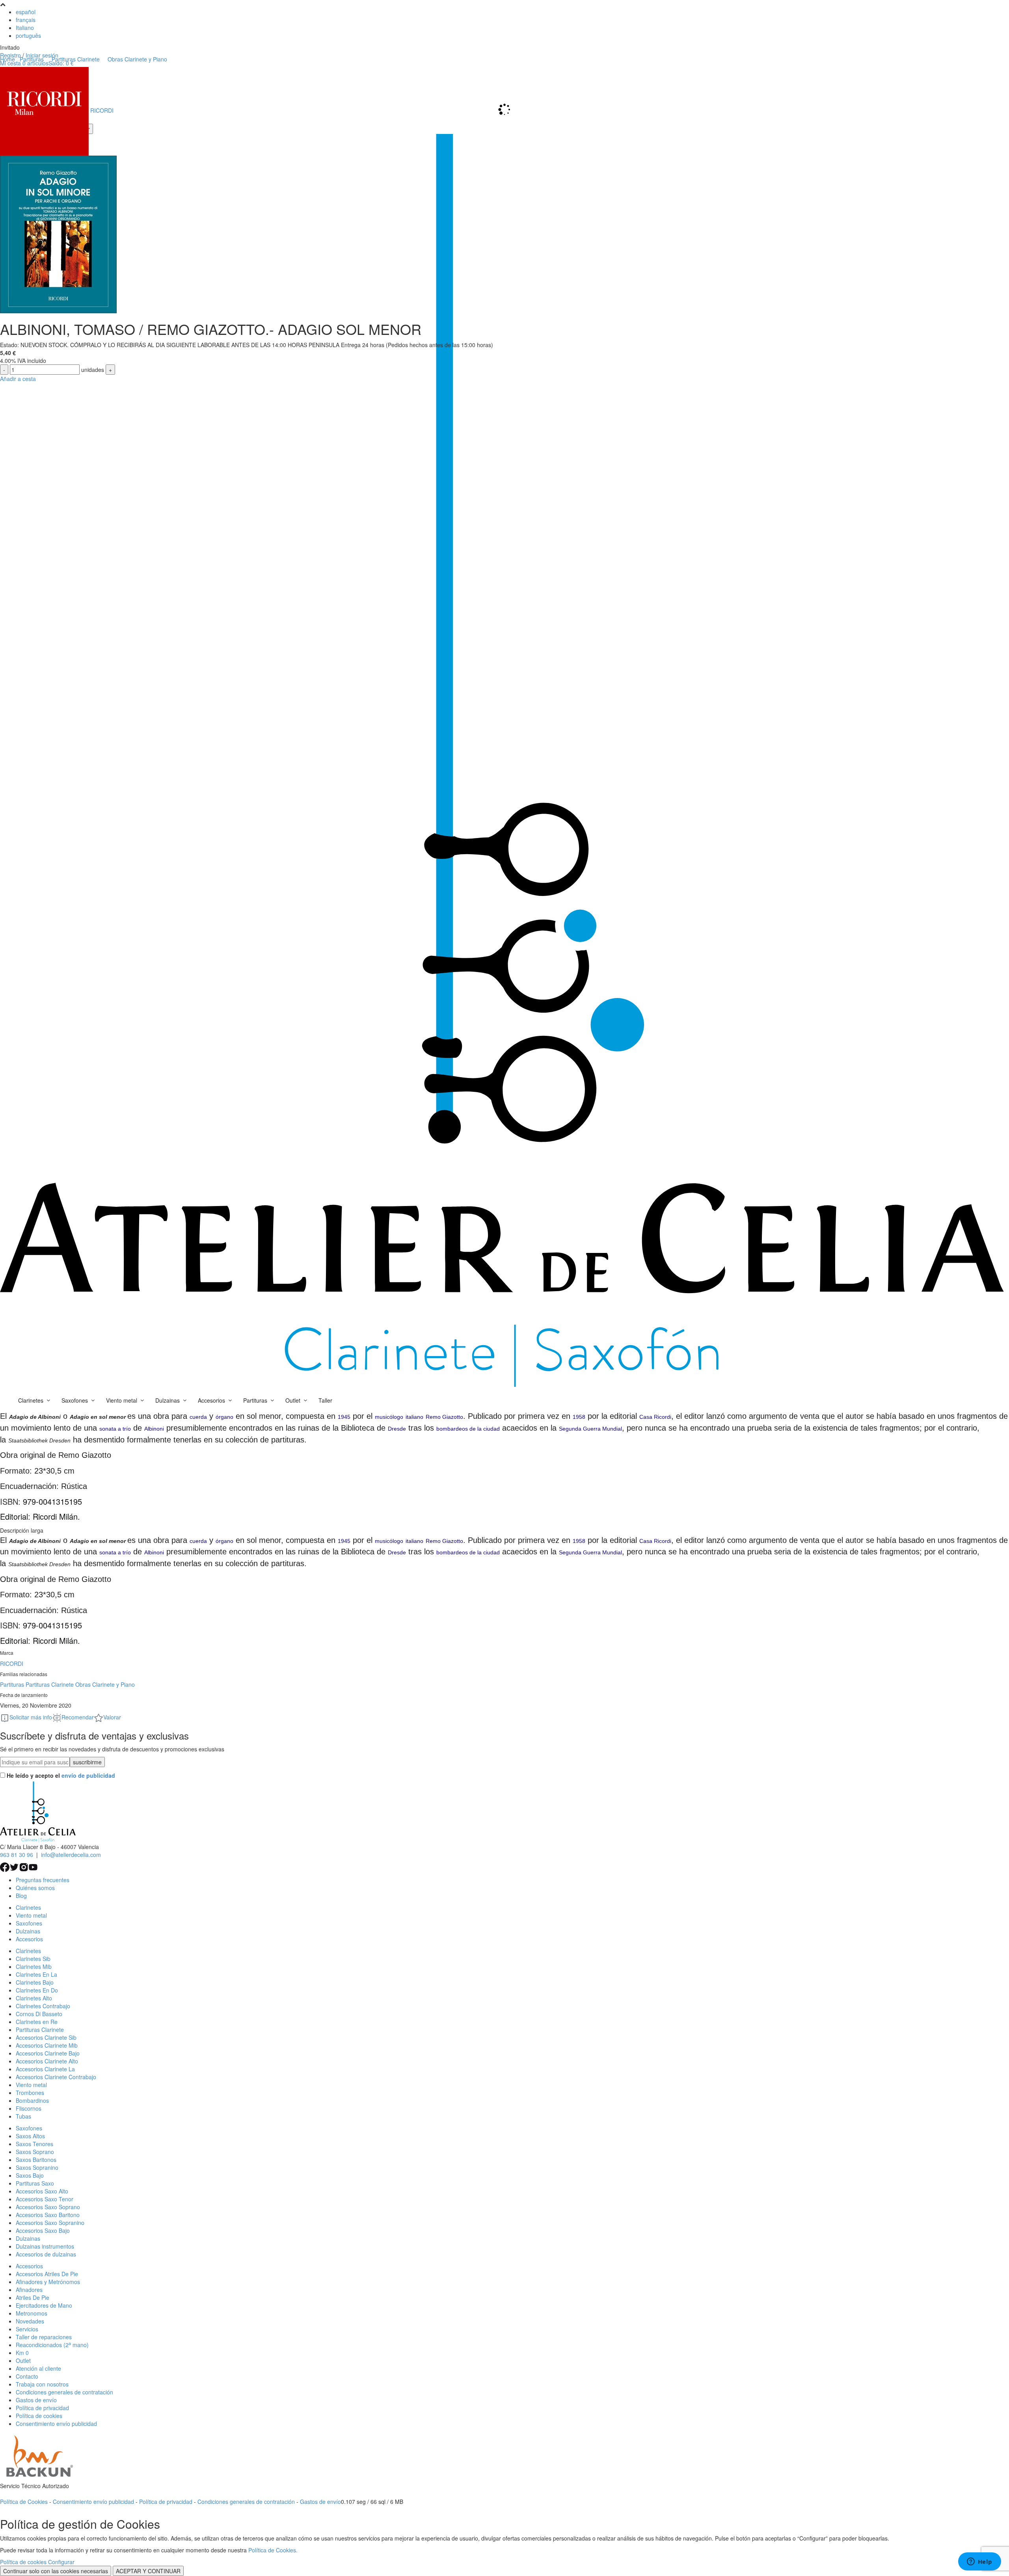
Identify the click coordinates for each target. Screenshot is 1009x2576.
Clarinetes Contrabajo (43, 2006)
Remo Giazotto (444, 1417)
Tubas (23, 2116)
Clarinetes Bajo (35, 1982)
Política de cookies (39, 2416)
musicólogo (389, 1417)
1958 (579, 1417)
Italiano (25, 28)
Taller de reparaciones (44, 2337)
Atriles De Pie (33, 2297)
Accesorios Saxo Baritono (48, 2215)
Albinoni (154, 1429)
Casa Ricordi (655, 1417)
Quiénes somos (35, 1888)
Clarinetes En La (36, 1974)
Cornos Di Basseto (39, 2014)
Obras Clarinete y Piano (105, 1684)
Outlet (23, 2360)
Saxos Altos (30, 2136)
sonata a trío (115, 1429)
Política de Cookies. (273, 2550)
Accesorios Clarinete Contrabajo (56, 2077)
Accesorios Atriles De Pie (47, 2274)
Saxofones (29, 1923)
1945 (344, 1417)
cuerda (198, 1417)
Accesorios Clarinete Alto (47, 2061)
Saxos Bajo (30, 2175)
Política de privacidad (42, 2408)
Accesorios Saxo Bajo (43, 2230)
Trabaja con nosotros (42, 2384)
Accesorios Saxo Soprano (48, 2207)
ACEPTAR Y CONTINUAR (148, 2571)
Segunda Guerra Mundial (590, 1429)
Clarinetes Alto (34, 1998)
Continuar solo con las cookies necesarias (56, 2571)
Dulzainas (28, 1931)
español (26, 12)
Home (7, 59)
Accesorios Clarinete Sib (46, 2037)
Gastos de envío (36, 2400)
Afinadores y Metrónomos (48, 2282)
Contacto (27, 2376)
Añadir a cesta (18, 379)
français (26, 20)
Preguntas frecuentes (43, 1880)
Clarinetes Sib (33, 1959)
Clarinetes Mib (34, 1966)
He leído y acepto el (61, 1775)
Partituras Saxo (35, 2183)
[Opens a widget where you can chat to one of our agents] (979, 2562)
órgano (224, 1417)
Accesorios (29, 1939)
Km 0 (22, 2353)
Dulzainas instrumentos (45, 2246)
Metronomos (32, 2313)
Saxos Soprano (35, 2152)
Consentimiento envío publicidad (56, 2424)
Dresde (397, 1429)
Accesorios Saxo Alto (42, 2191)
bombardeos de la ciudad (468, 1429)
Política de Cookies (24, 2502)
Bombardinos (32, 2100)
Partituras (12, 1684)
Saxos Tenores (34, 2144)
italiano (414, 1417)
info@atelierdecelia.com (71, 1855)
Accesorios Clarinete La (45, 2069)
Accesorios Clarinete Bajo (48, 2053)
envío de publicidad (88, 1775)
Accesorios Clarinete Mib (47, 2045)
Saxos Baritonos (36, 2160)
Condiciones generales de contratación (64, 2392)
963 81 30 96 (17, 1855)
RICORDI (12, 1663)
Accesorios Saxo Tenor (45, 2199)
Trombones (30, 2093)
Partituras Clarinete (50, 1684)
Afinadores (29, 2290)
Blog (21, 1896)
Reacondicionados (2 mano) (52, 2345)
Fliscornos (29, 2108)
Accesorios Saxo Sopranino (50, 2223)
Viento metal (31, 1915)
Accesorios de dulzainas (46, 2254)
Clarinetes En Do (37, 1990)
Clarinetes (28, 1907)
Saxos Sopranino (37, 2167)
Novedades (30, 2321)
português (28, 35)
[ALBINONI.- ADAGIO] (58, 234)
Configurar (61, 2562)
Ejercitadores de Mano (44, 2305)
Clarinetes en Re (37, 2022)
